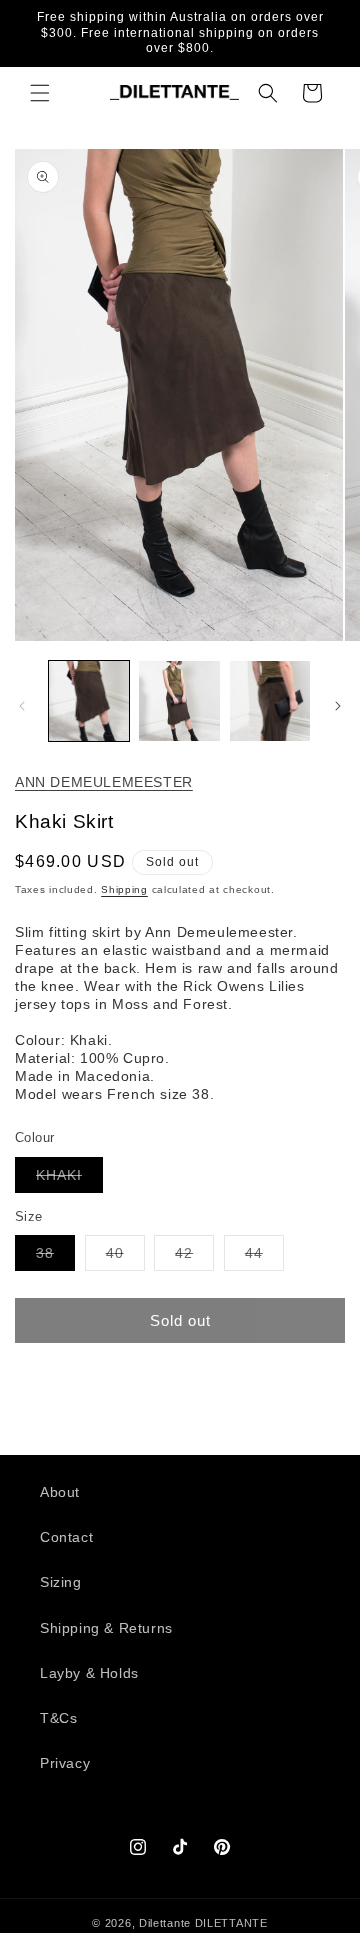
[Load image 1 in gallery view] (89, 701)
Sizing (61, 1582)
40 (125, 1257)
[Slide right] (338, 706)
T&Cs (58, 1718)
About (60, 1492)
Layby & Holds (89, 1673)
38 (55, 1257)
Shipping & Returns (106, 1628)
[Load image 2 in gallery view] (179, 701)
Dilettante (165, 1923)
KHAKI (69, 1179)
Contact (66, 1537)
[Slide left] (22, 706)
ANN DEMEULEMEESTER (104, 782)
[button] (40, 93)
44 (264, 1257)
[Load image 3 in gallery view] (270, 701)
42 (194, 1257)
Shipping (124, 889)
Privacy (65, 1763)
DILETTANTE (231, 1923)
